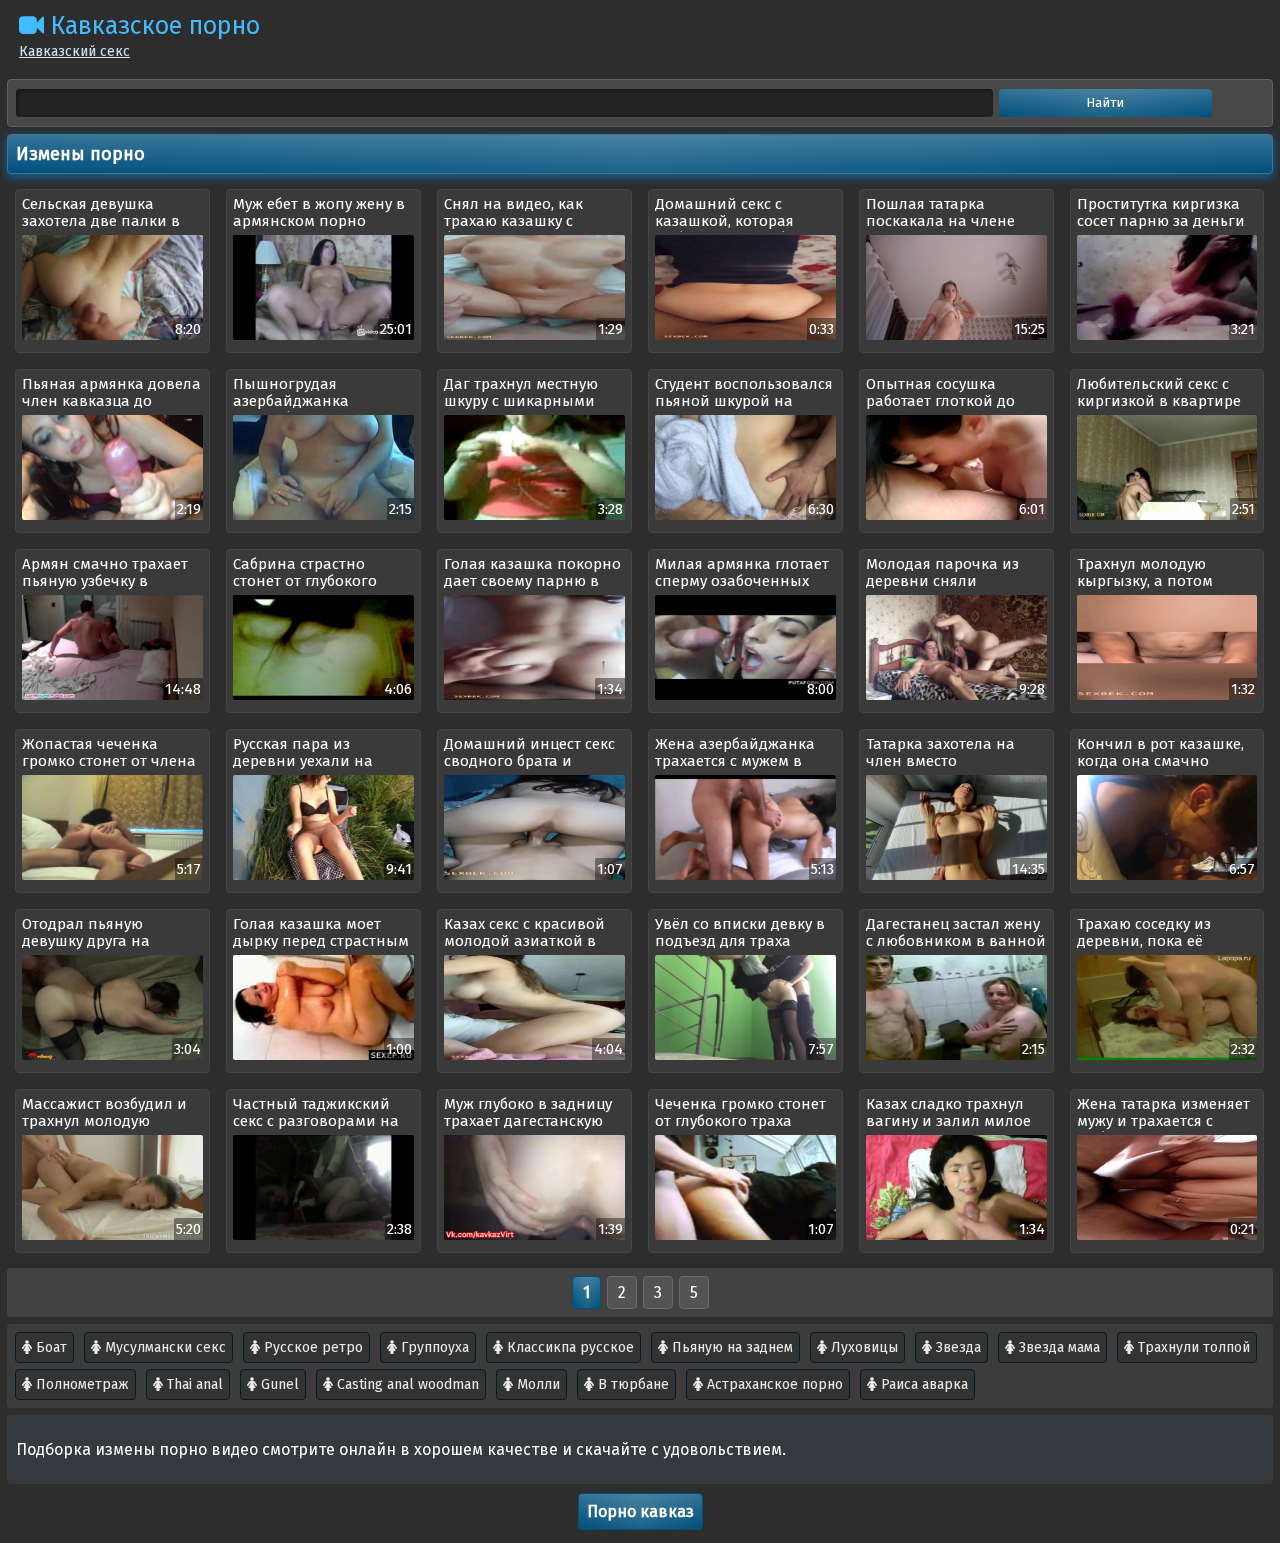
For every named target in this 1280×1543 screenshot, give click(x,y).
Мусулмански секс (163, 1347)
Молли (536, 1384)
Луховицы (862, 1347)
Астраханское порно (773, 1384)
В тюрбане (631, 1384)
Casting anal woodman (406, 1384)
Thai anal (193, 1384)
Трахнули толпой (1192, 1347)
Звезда (956, 1347)
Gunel (278, 1384)
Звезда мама (1057, 1347)
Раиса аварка (922, 1384)
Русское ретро (311, 1347)
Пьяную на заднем (730, 1347)
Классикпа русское (568, 1347)
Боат (49, 1347)
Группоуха (433, 1347)
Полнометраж (80, 1384)
